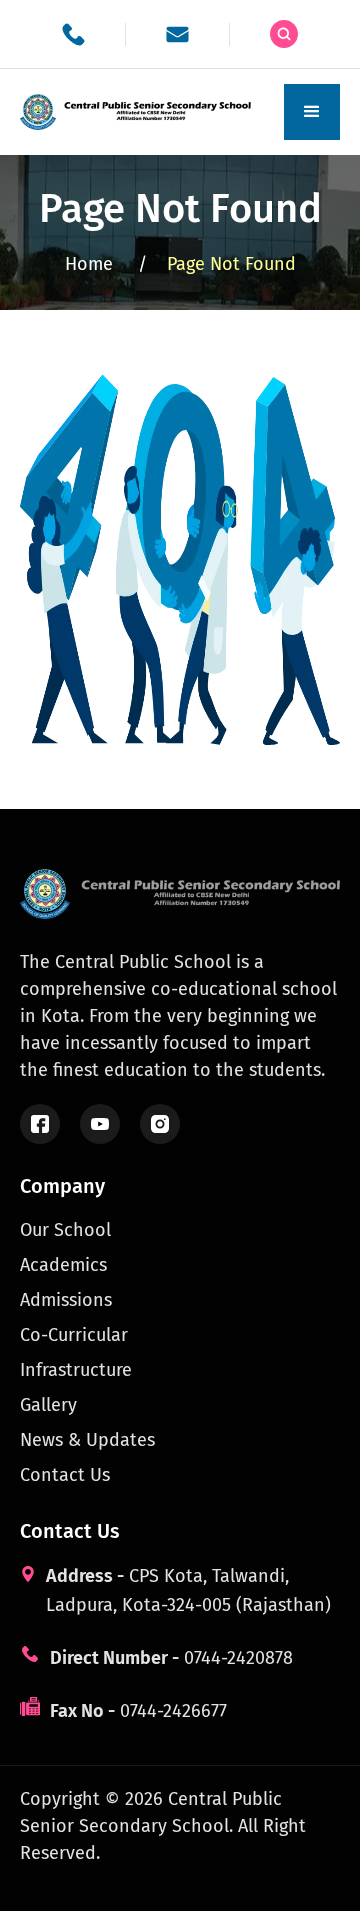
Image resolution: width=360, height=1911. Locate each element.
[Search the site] (284, 34)
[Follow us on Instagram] (160, 1124)
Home (106, 264)
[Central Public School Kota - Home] (140, 112)
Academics (63, 1265)
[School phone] (73, 34)
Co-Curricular (74, 1335)
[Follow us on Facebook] (40, 1124)
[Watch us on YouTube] (100, 1124)
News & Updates (87, 1440)
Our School (65, 1230)
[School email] (177, 34)
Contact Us (65, 1475)
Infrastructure (76, 1370)
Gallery (48, 1405)
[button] (312, 112)
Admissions (66, 1300)
